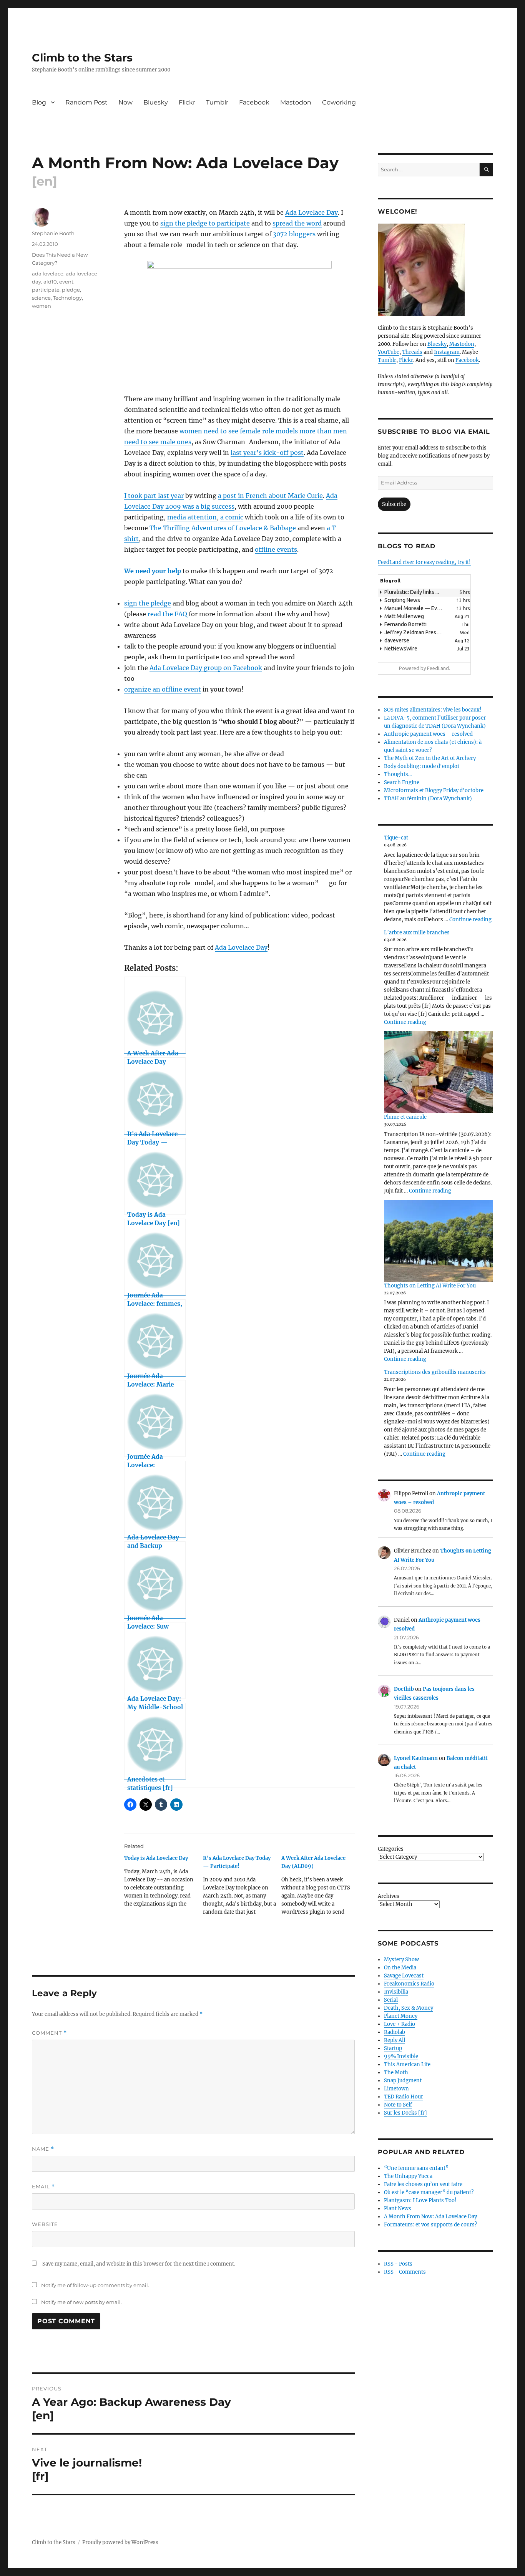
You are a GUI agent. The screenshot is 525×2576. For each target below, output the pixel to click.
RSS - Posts (398, 2264)
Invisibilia (396, 1992)
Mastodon (296, 102)
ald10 (50, 282)
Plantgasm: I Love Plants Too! (420, 2200)
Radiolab (395, 2032)
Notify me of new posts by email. (81, 2302)
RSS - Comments (405, 2272)
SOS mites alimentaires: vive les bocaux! (433, 710)
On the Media (400, 1968)
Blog (39, 102)
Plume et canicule (405, 1117)
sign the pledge (148, 603)
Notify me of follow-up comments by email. (95, 2285)
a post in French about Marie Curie (270, 496)
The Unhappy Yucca (408, 2176)
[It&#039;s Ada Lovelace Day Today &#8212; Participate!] (242, 1888)
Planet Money (401, 2016)
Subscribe (394, 504)
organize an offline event (163, 689)
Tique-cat (396, 838)
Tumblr (217, 102)
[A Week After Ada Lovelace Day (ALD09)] (321, 1888)
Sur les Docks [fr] (405, 2113)
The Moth (396, 2073)
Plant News (398, 2209)
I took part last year (154, 496)
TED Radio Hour (404, 2097)
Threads (412, 352)
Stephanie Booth (53, 233)
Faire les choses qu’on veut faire (423, 2184)
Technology (67, 298)
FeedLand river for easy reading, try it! (424, 562)
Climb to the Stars (82, 58)
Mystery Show (401, 1960)
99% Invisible (401, 2056)
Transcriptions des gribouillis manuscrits (435, 1372)
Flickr (187, 102)
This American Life (407, 2064)
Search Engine (402, 782)
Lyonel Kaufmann (416, 1758)
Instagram (447, 352)
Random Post (86, 102)
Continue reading (470, 920)
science (41, 298)
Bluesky (156, 102)
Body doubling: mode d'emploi (421, 766)
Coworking (339, 102)
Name (43, 2149)
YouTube (389, 352)
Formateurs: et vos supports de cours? (430, 2225)
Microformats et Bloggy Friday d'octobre (434, 790)
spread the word (297, 223)
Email (43, 2187)
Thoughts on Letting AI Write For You (430, 1286)
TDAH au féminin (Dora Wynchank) (428, 799)
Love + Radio (400, 2024)
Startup (393, 2048)
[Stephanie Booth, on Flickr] (435, 270)
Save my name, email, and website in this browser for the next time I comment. (139, 2264)
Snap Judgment (403, 2081)
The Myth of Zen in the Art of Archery (430, 758)
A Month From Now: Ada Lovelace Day (430, 2217)
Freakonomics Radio (409, 1984)
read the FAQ (167, 614)
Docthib (404, 1689)
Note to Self (398, 2105)
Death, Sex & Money (409, 2008)
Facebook (254, 102)
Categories (391, 1849)
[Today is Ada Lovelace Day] (164, 1884)
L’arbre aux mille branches (417, 933)
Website (45, 2224)
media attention (192, 517)
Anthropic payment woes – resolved (428, 734)
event (66, 282)
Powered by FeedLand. (424, 668)
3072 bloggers (294, 234)
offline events (276, 549)
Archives (389, 1896)
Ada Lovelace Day (312, 212)
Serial (391, 2000)
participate (46, 290)
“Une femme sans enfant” (416, 2168)
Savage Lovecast (404, 1976)
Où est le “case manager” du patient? (429, 2192)
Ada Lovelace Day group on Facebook (206, 668)
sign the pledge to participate (205, 223)
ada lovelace (48, 274)
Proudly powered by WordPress (120, 2542)
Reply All (395, 2040)
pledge (71, 290)
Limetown (396, 2089)
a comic (232, 517)
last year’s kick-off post (267, 453)
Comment (49, 2033)
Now (125, 102)
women (42, 306)
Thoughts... (398, 774)
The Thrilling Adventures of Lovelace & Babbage (223, 528)
